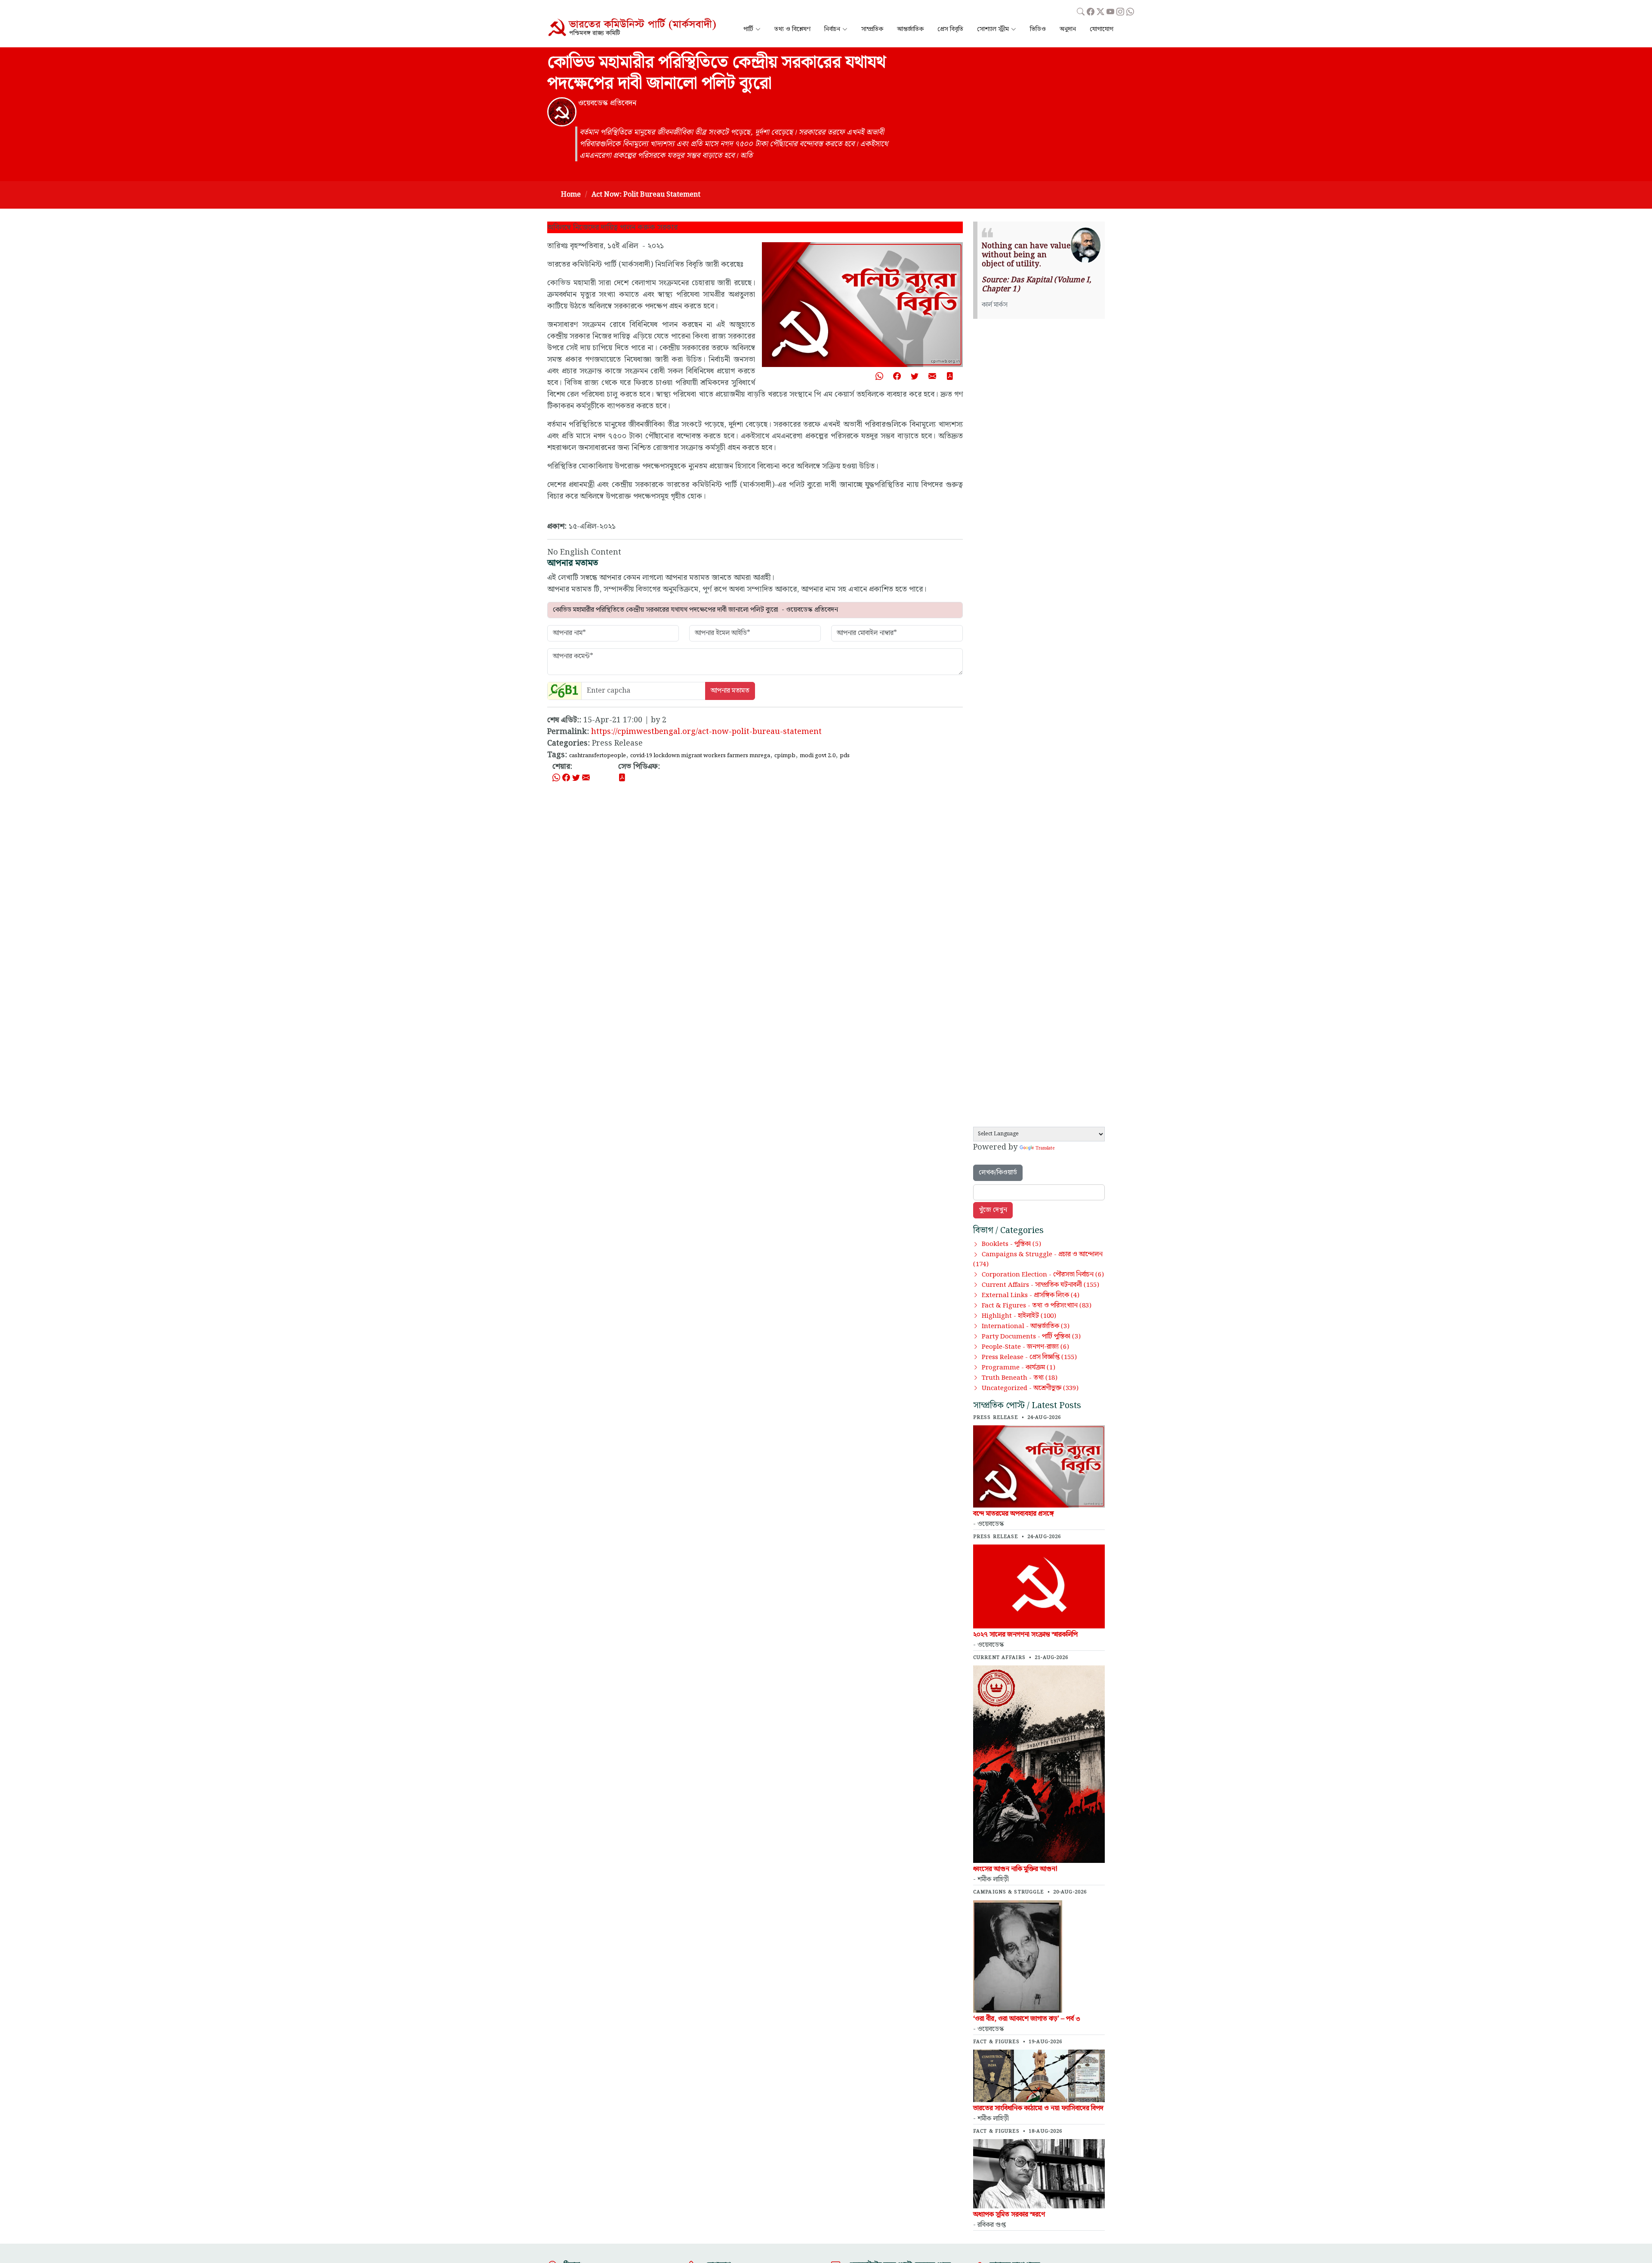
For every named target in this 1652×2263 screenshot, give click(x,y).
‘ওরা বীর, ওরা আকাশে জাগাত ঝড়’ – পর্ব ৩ (1027, 2019)
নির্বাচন (832, 29)
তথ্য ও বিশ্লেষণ (792, 29)
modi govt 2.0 (818, 755)
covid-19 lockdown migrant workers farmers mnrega (700, 755)
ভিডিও (1038, 29)
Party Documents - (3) (1031, 1337)
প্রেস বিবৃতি (950, 29)
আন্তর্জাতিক (910, 29)
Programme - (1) (1019, 1368)
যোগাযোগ (1102, 29)
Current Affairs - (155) (1040, 1285)
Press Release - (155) (1029, 1357)
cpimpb (785, 755)
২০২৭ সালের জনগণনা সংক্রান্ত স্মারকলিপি (1025, 1635)
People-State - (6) (1025, 1347)
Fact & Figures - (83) (1037, 1306)
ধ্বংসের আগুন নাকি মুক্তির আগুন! (1015, 1869)
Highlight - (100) (1019, 1316)
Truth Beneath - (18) (1020, 1378)
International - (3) (1026, 1326)
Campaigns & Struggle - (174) (1038, 1259)
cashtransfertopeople (598, 755)
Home (571, 195)
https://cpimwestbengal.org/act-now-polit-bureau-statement (706, 732)
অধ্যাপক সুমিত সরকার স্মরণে (1009, 2215)
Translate (1045, 1148)
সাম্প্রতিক (872, 29)
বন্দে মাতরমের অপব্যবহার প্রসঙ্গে (1014, 1514)
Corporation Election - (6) (1043, 1275)
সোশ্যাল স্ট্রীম (993, 29)
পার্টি (748, 29)
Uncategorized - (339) (1030, 1388)
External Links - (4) (1031, 1295)
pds (845, 755)
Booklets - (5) (1011, 1244)
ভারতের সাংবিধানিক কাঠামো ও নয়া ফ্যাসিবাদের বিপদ (1038, 2108)
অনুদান (1068, 29)
